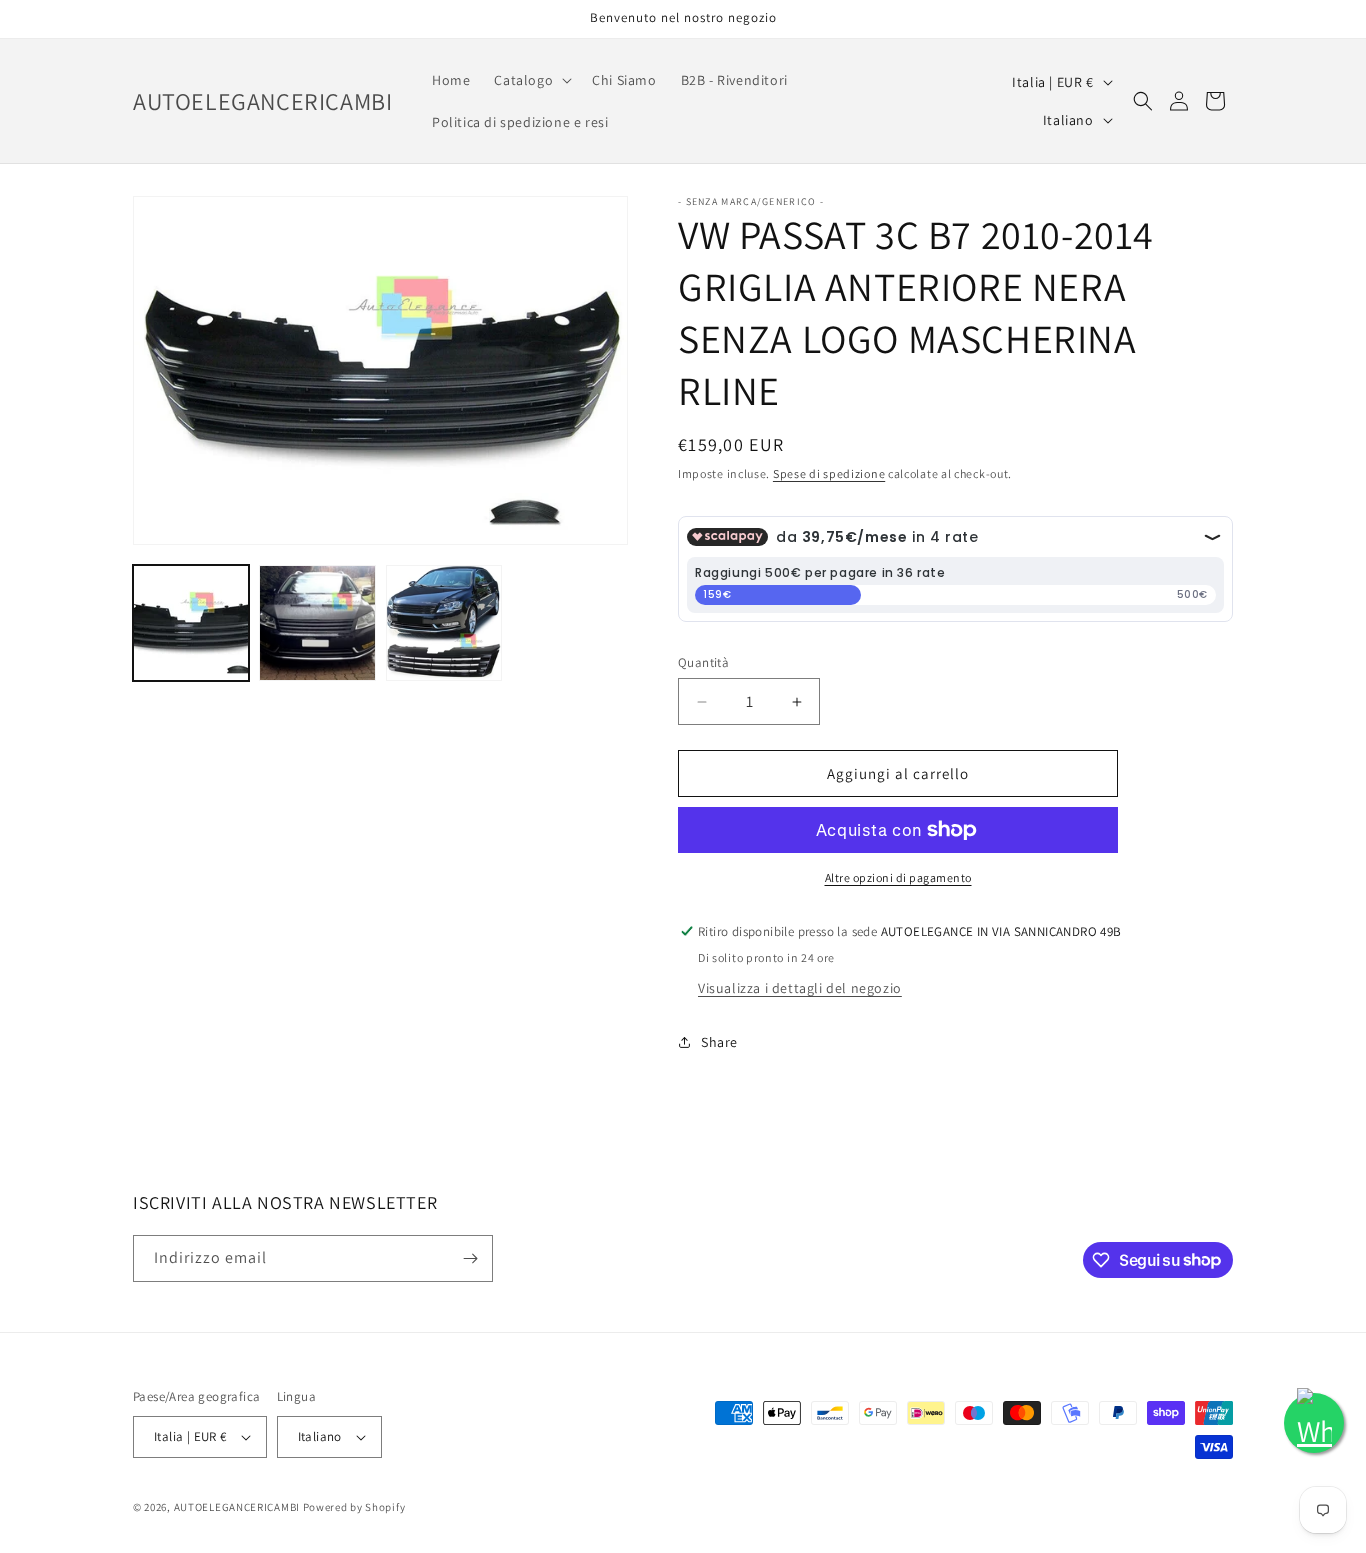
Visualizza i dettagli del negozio (800, 988)
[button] (531, 80)
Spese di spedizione (829, 473)
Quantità (703, 662)
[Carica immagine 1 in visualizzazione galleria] (191, 623)
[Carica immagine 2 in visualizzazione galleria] (317, 623)
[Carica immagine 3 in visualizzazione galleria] (444, 623)
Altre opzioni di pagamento (898, 877)
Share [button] (719, 1042)
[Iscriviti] (470, 1258)
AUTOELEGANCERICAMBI (237, 1507)
